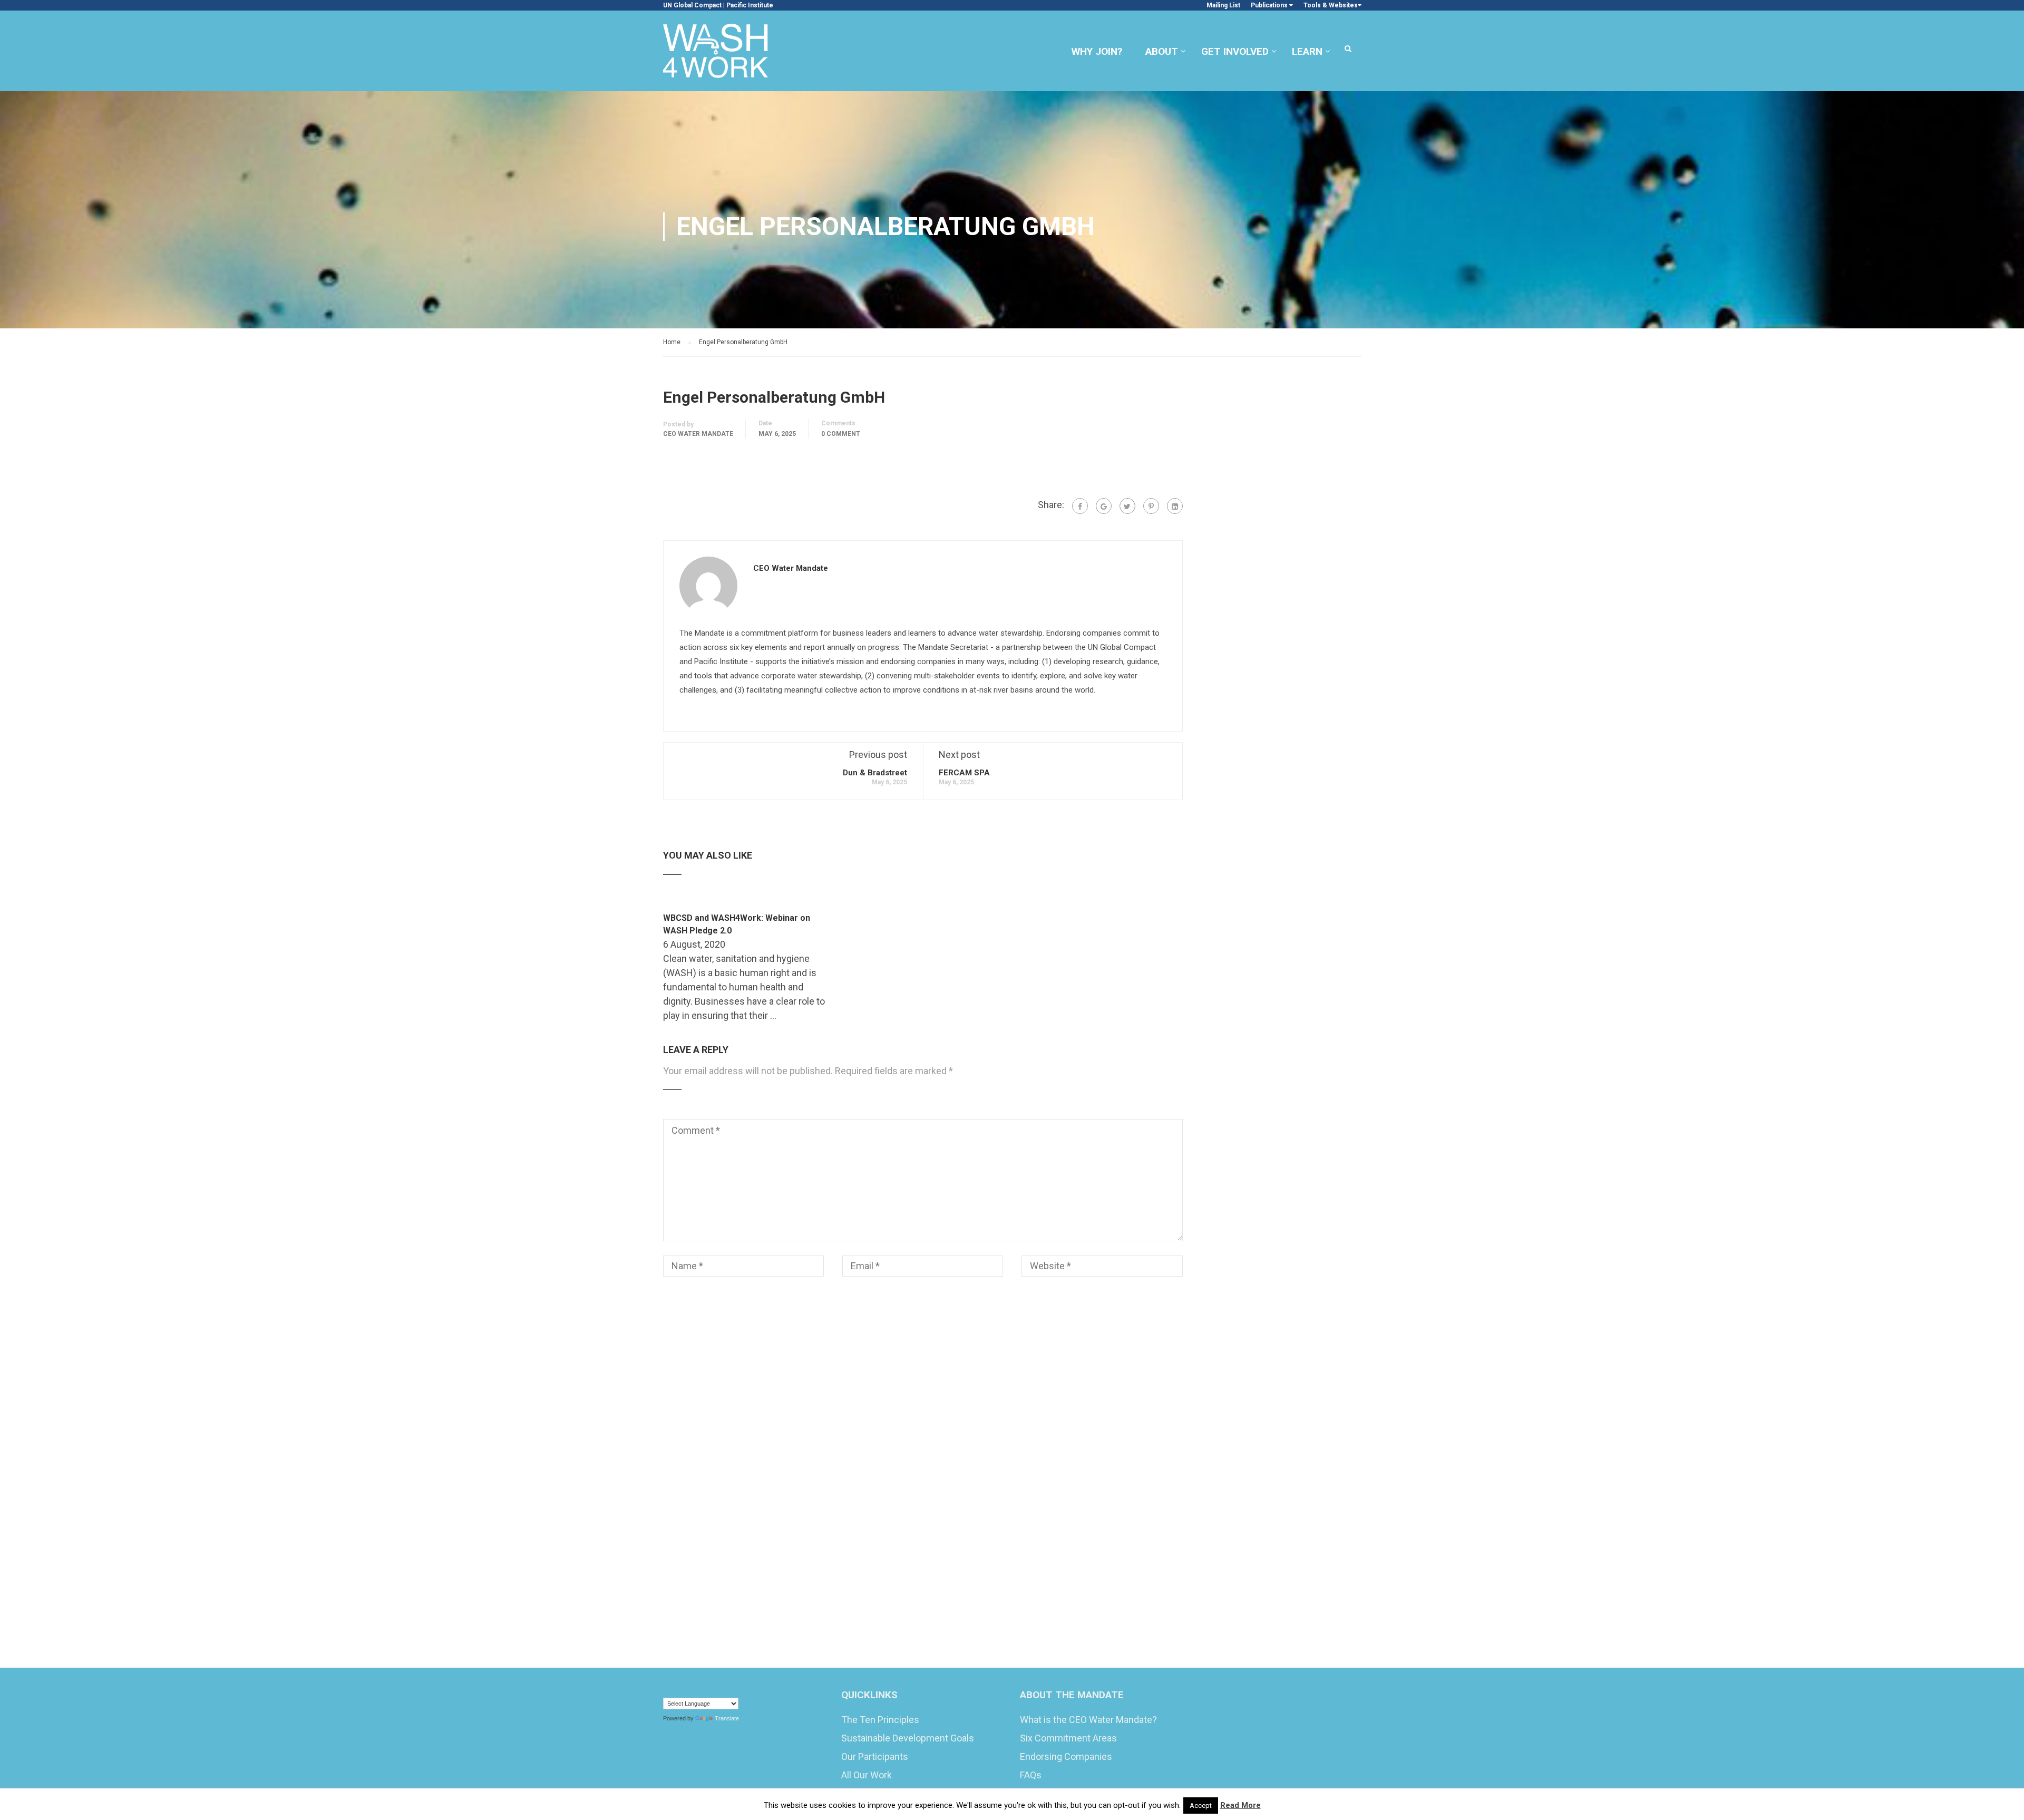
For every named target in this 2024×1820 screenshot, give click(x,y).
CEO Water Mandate (698, 434)
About (1162, 51)
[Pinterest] (1151, 506)
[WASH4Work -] (716, 56)
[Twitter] (1127, 506)
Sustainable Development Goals (908, 1738)
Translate (727, 1718)
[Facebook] (1080, 506)
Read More (1240, 1805)
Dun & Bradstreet (875, 773)
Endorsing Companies (1066, 1756)
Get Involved (1235, 51)
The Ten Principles (880, 1720)
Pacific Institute (750, 5)
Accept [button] (1201, 1806)
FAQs (1031, 1775)
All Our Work (867, 1775)
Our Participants (875, 1756)
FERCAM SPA (964, 773)
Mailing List (1223, 5)
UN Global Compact (692, 5)
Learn (1307, 51)
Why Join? (1097, 51)
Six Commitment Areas (1068, 1738)
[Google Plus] (1104, 506)
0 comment (841, 434)
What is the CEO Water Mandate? (1088, 1720)
